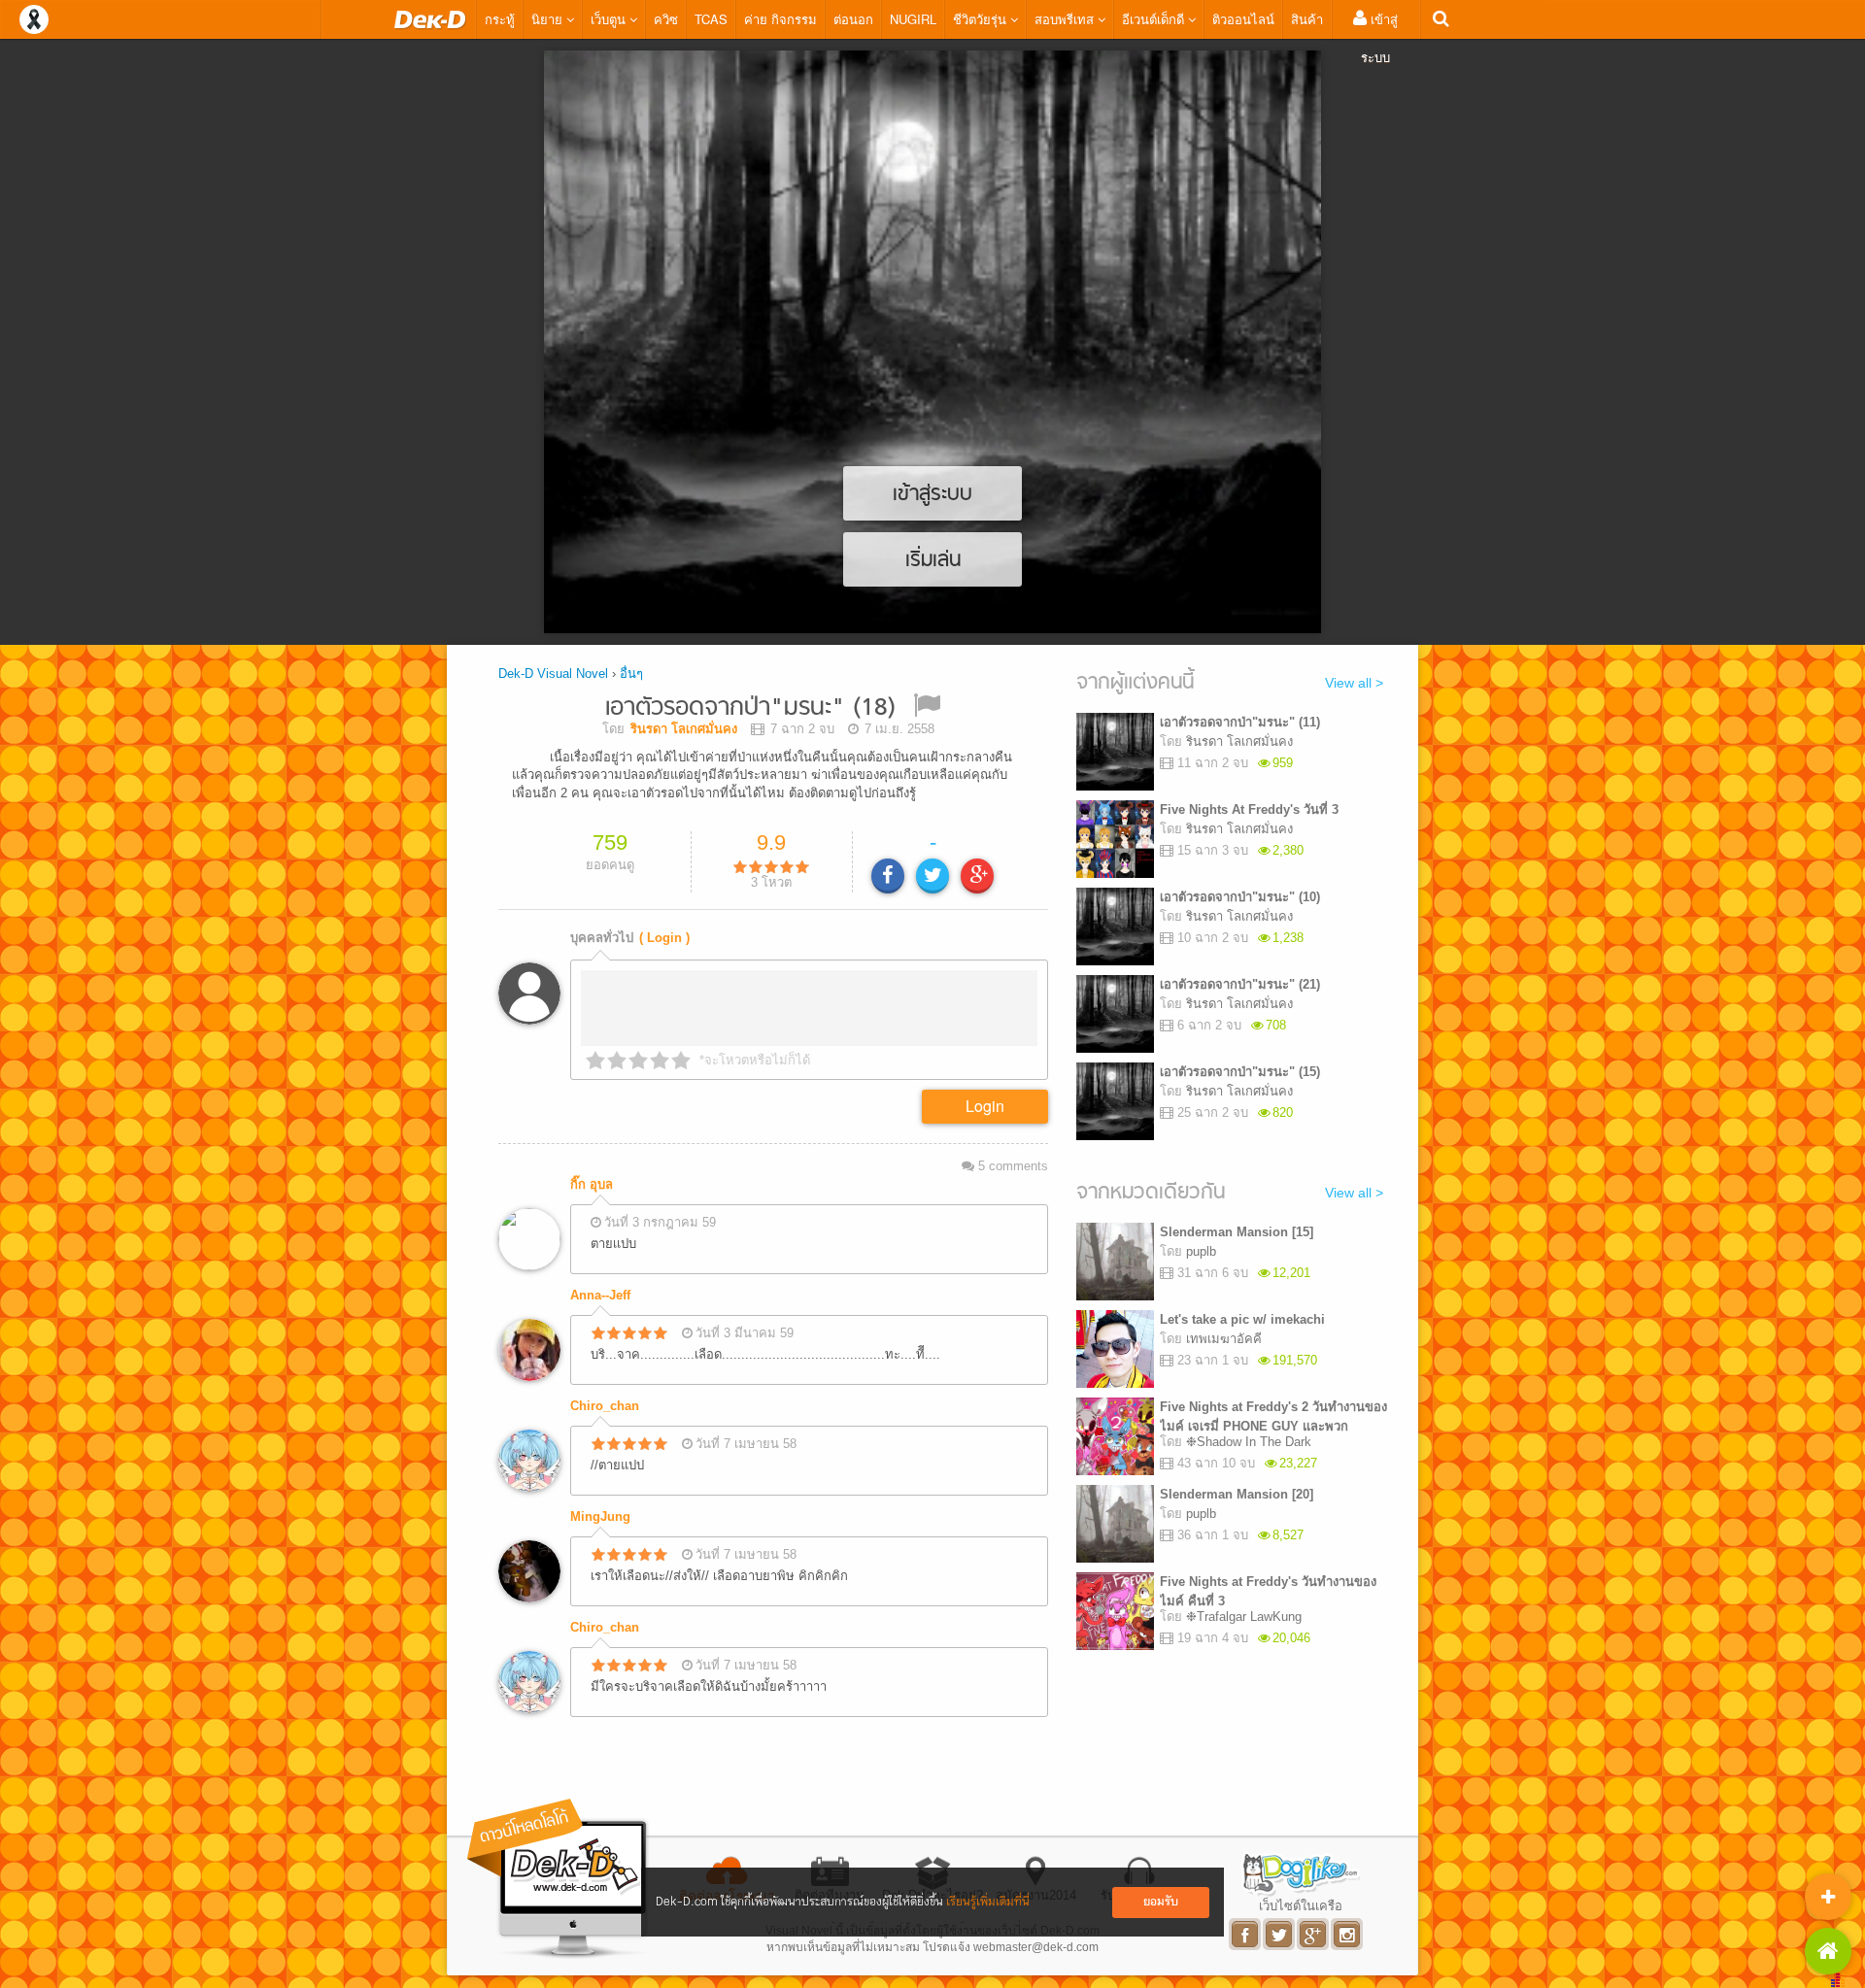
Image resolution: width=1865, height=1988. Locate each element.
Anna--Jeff (600, 1295)
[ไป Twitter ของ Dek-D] (1280, 1934)
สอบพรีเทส (1066, 19)
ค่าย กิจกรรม (780, 19)
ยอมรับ (1161, 1902)
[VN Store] (1828, 1951)
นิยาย (549, 19)
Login (985, 1106)
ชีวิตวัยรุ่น (982, 19)
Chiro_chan (605, 1406)
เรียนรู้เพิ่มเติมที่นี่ (988, 1902)
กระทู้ (500, 19)
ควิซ (666, 19)
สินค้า (1307, 19)
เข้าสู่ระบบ (1379, 38)
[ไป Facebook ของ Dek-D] (1246, 1934)
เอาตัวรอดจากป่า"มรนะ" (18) (750, 708)
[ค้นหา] (1441, 19)
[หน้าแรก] (430, 19)
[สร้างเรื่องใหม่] (1828, 1897)
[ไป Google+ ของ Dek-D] (1314, 1934)
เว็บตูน (610, 19)
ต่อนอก (853, 19)
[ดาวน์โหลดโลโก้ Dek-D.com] (559, 1879)
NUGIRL (913, 19)
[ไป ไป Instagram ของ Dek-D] (1348, 1934)
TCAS (711, 19)
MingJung (600, 1516)
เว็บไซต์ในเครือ (1301, 1905)
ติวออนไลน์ (1243, 19)
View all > (1354, 683)
